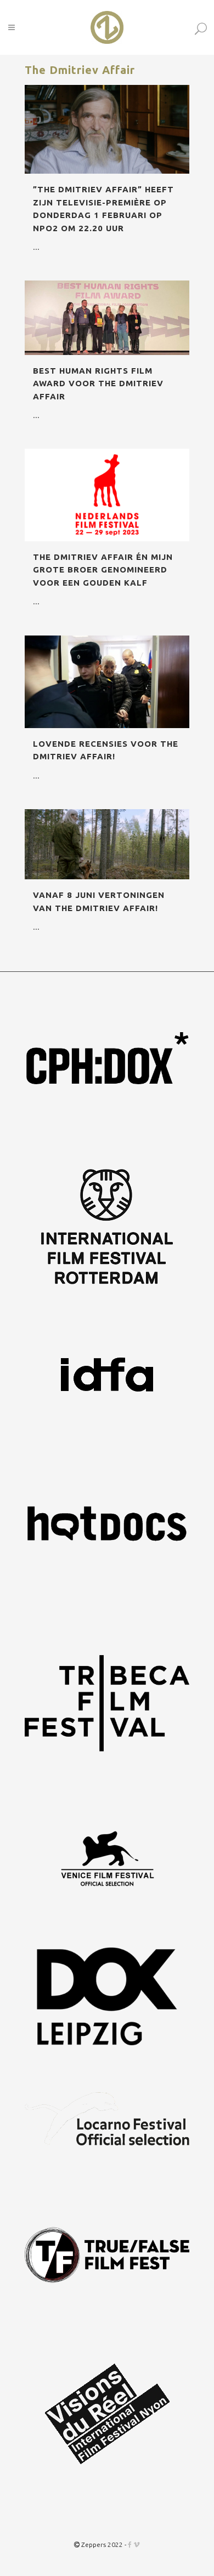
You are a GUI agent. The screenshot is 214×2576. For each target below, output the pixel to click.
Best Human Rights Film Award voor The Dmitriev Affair (98, 383)
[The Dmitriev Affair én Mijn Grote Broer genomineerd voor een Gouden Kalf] (107, 495)
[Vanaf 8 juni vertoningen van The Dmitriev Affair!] (107, 844)
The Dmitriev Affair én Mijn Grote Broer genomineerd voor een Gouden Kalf (103, 570)
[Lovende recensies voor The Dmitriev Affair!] (107, 682)
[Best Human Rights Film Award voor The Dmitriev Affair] (107, 318)
